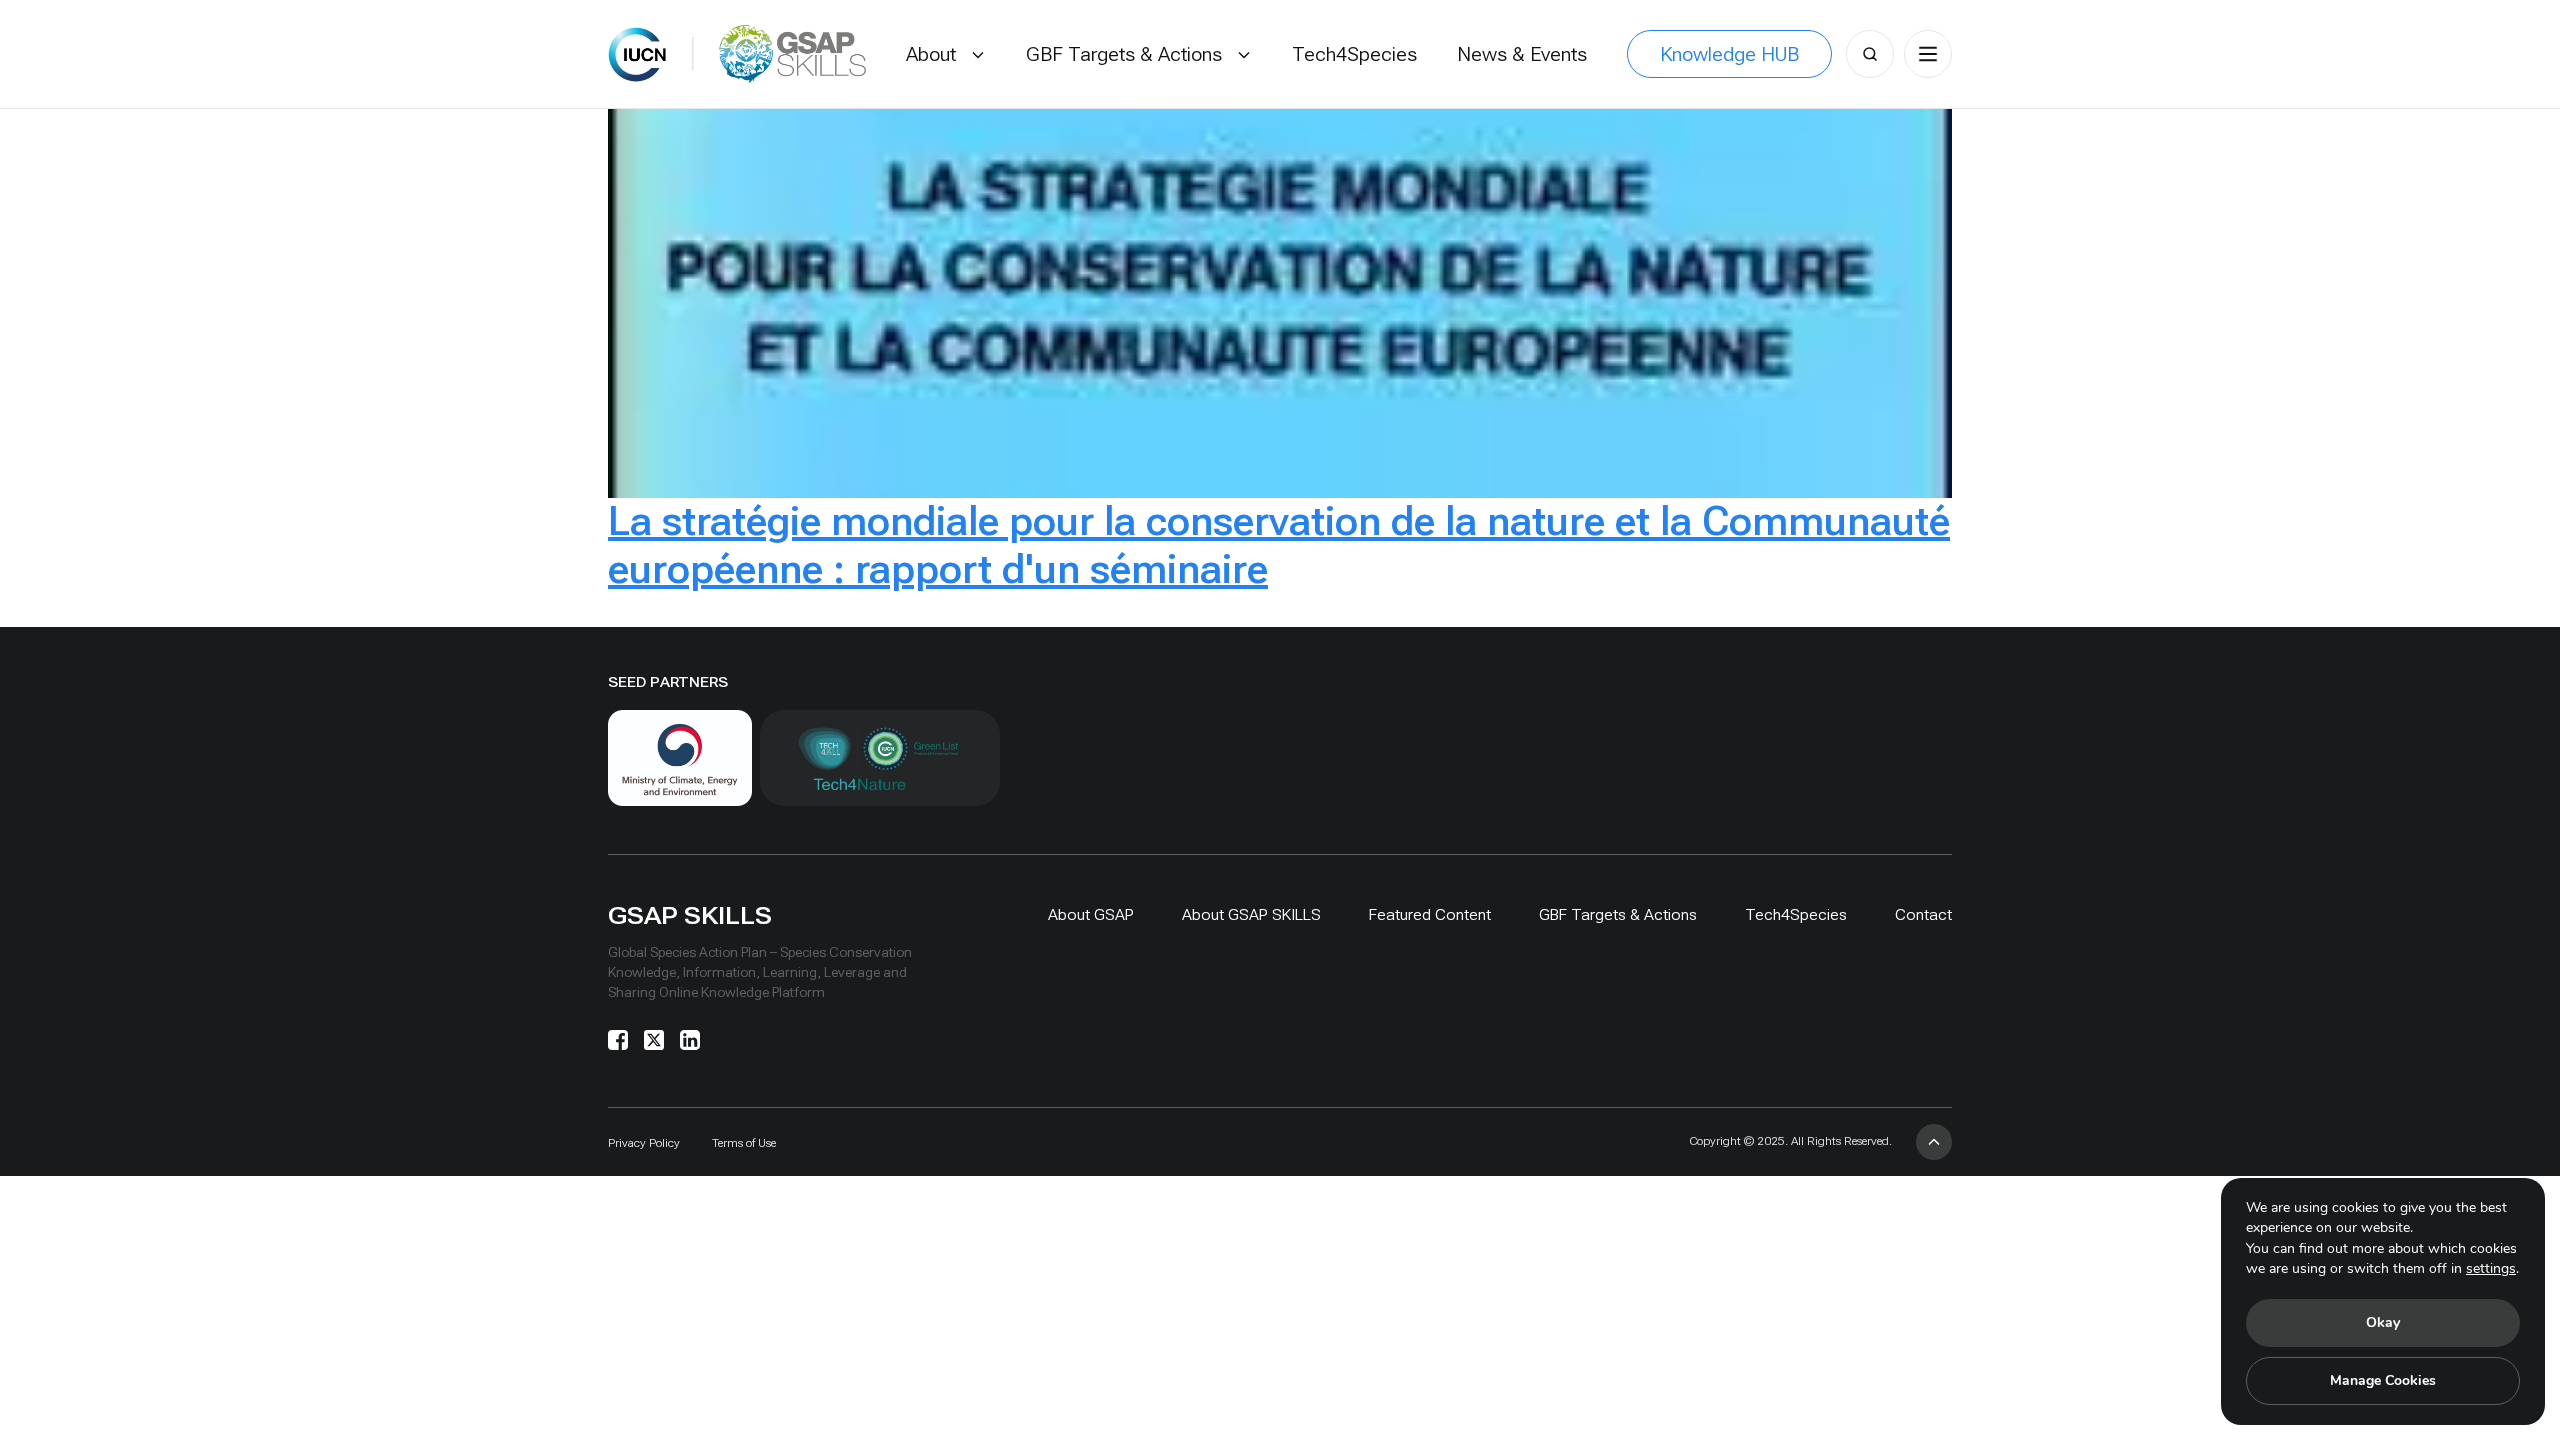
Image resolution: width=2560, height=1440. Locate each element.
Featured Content (1430, 914)
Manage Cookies (2383, 1380)
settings (2491, 1268)
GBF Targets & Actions (1618, 914)
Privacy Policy (644, 1143)
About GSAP (1091, 914)
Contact (1923, 914)
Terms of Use (744, 1143)
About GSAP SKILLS (1251, 914)
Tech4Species (1796, 914)
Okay (2383, 1322)
